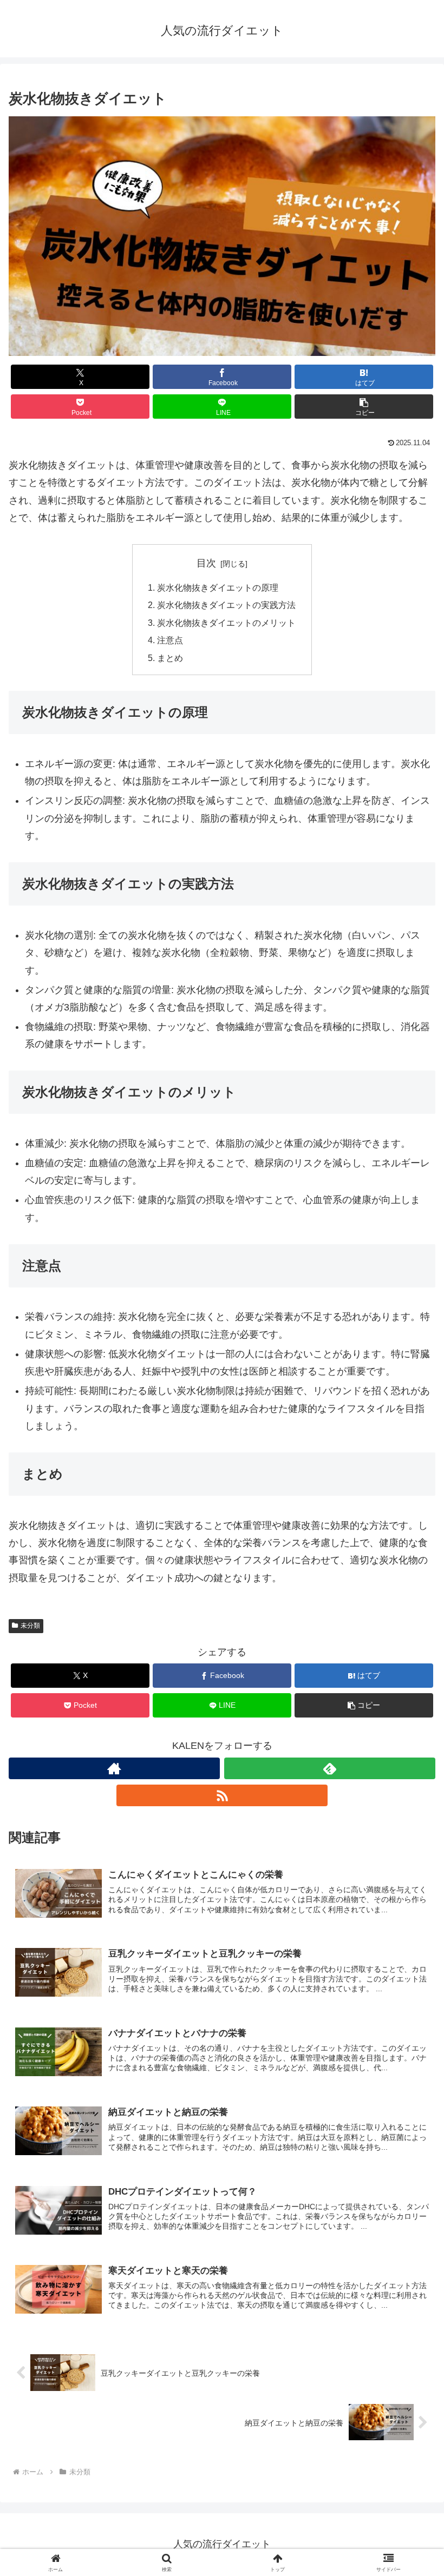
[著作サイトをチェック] (114, 1768)
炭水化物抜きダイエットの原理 (218, 587)
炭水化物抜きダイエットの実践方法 (226, 605)
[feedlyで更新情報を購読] (330, 1768)
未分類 (30, 1626)
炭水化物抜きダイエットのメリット (226, 623)
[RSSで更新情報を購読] (222, 1795)
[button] (364, 407)
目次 (206, 563)
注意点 (170, 640)
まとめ (170, 658)
